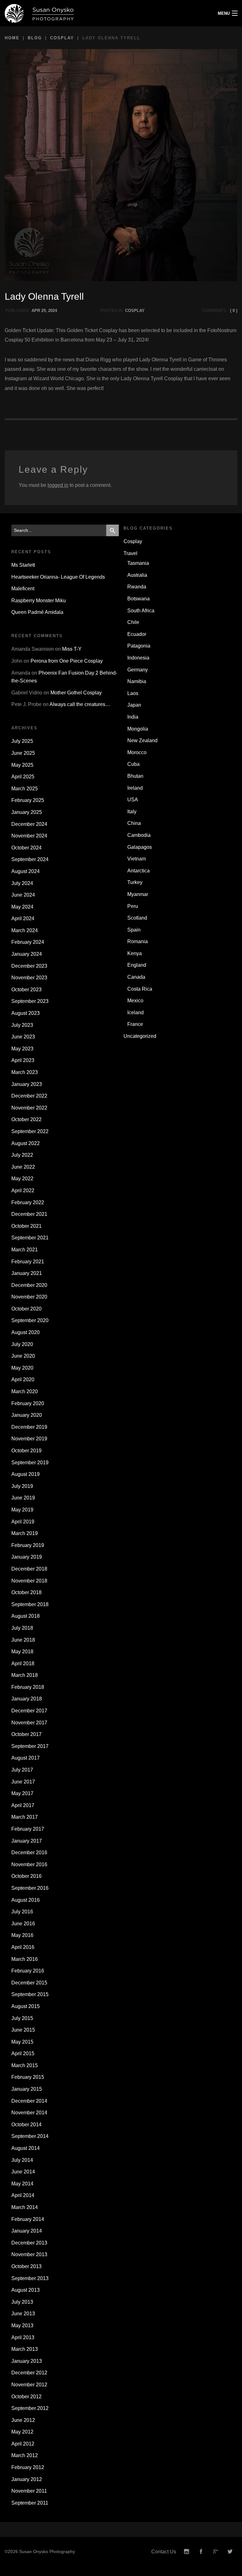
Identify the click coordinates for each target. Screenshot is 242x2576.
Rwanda (137, 587)
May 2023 (22, 1049)
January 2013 (27, 2361)
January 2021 (27, 1273)
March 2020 (25, 1391)
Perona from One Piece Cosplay (67, 661)
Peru (133, 906)
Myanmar (138, 894)
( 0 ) (234, 311)
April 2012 (23, 2444)
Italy (132, 812)
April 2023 (23, 1060)
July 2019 (22, 1486)
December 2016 (29, 1853)
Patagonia (139, 646)
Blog (35, 38)
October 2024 (26, 848)
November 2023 (29, 978)
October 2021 (26, 1226)
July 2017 (22, 1770)
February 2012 (28, 2467)
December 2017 (29, 1711)
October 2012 (26, 2397)
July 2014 (22, 2160)
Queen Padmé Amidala (37, 612)
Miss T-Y (72, 649)
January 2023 (27, 1084)
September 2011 (30, 2503)
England (137, 965)
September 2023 (30, 1001)
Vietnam (137, 859)
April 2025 (23, 777)
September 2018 (30, 1604)
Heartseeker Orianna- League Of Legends (58, 577)
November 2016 (29, 1864)
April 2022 (23, 1191)
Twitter (230, 2552)
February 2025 (28, 800)
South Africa (141, 611)
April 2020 (23, 1380)
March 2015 (25, 2065)
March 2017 (25, 1817)
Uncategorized (140, 1036)
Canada (136, 977)
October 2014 (26, 2125)
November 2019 (29, 1439)
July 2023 (22, 1025)
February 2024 (28, 942)
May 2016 (22, 1935)
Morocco (137, 752)
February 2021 (28, 1262)
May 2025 (22, 765)
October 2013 (26, 2266)
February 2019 (28, 1545)
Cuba (133, 764)
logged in (58, 485)
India (133, 717)
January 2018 (27, 1699)
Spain (134, 930)
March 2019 (25, 1533)
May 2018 (22, 1652)
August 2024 (26, 871)
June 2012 (23, 2420)
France (135, 1024)
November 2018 (29, 1581)
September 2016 (30, 1888)
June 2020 (23, 1356)
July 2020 (22, 1344)
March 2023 (25, 1072)
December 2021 (29, 1214)
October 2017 (26, 1734)
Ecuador (137, 634)
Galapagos (140, 847)
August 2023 (26, 1013)
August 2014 (26, 2148)
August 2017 (26, 1758)
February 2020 (28, 1403)
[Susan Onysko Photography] (91, 13)
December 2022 (29, 1096)
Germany (138, 670)
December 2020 (29, 1285)
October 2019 (26, 1451)
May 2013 (22, 2326)
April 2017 (23, 1805)
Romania (138, 941)
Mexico (135, 1001)
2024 (53, 311)
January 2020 (27, 1415)
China (134, 823)
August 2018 (26, 1616)
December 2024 (29, 824)
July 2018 (22, 1628)
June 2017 (23, 1782)
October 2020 (26, 1309)
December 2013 (29, 2243)
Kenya (135, 953)
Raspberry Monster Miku (39, 601)
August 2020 (26, 1332)
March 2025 (25, 789)
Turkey (135, 882)
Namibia (137, 681)
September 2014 (30, 2136)
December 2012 (29, 2373)
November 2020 (29, 1297)
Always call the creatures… (80, 704)
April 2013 (23, 2337)
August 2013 (26, 2290)
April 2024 (23, 918)
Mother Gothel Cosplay (76, 693)
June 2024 (23, 895)
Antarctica (138, 871)
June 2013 (23, 2314)
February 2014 (28, 2219)
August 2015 (26, 2006)
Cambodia (139, 835)
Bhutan (135, 776)
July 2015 (22, 2018)
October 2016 (26, 1876)
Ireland (135, 788)
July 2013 (22, 2302)
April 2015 (23, 2053)
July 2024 (22, 883)
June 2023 (23, 1037)
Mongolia (138, 729)
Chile (133, 622)
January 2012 (27, 2479)
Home (12, 38)
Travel (130, 553)
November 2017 (29, 1723)
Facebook (201, 2552)
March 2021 (25, 1250)
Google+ (216, 2552)
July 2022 (22, 1155)
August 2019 (26, 1474)
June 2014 (23, 2172)
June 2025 (23, 753)
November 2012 (29, 2385)
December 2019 (29, 1427)
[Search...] (112, 530)
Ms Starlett (23, 565)
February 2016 (28, 1971)
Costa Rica (140, 989)
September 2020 (30, 1320)
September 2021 (30, 1238)
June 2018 (23, 1640)
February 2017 (28, 1829)
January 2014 (27, 2231)
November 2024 (29, 836)
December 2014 (29, 2101)
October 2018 (26, 1592)
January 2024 (27, 954)
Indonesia (138, 658)
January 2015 (27, 2089)
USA (133, 800)
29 (43, 311)
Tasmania (138, 563)
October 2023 (26, 990)
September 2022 (30, 1131)
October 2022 (26, 1119)
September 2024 (30, 859)
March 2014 (25, 2207)
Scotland (137, 918)
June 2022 (23, 1167)
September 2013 (30, 2278)
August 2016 (26, 1900)
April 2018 (23, 1664)
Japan (134, 705)
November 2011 (29, 2491)
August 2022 (26, 1143)
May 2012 (22, 2432)
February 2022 (28, 1202)
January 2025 (27, 812)
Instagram (187, 2552)
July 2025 (22, 741)
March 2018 (25, 1675)
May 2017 (22, 1793)
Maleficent (23, 589)
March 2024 (25, 930)
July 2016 (22, 1912)
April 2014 (23, 2195)
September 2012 (30, 2408)
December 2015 (29, 1983)
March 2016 (25, 1959)
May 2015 (22, 2042)
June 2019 (23, 1498)
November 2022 (29, 1108)
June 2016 (23, 1924)
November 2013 (29, 2254)
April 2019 (23, 1522)
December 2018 (29, 1569)
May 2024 (22, 907)
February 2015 (28, 2077)
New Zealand (142, 740)
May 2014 (22, 2184)
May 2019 (22, 1510)
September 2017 (30, 1746)
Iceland (135, 1013)
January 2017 (27, 1841)
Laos (133, 693)
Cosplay (62, 38)
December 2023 (29, 966)
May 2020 (22, 1368)
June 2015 (23, 2030)
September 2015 (30, 1994)
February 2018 (28, 1687)
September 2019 (30, 1463)
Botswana (138, 599)
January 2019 (27, 1557)
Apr (36, 311)
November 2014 (29, 2113)
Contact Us (164, 2552)
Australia (137, 575)
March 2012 (25, 2455)
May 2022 (22, 1179)
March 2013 (25, 2349)
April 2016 (23, 1947)
